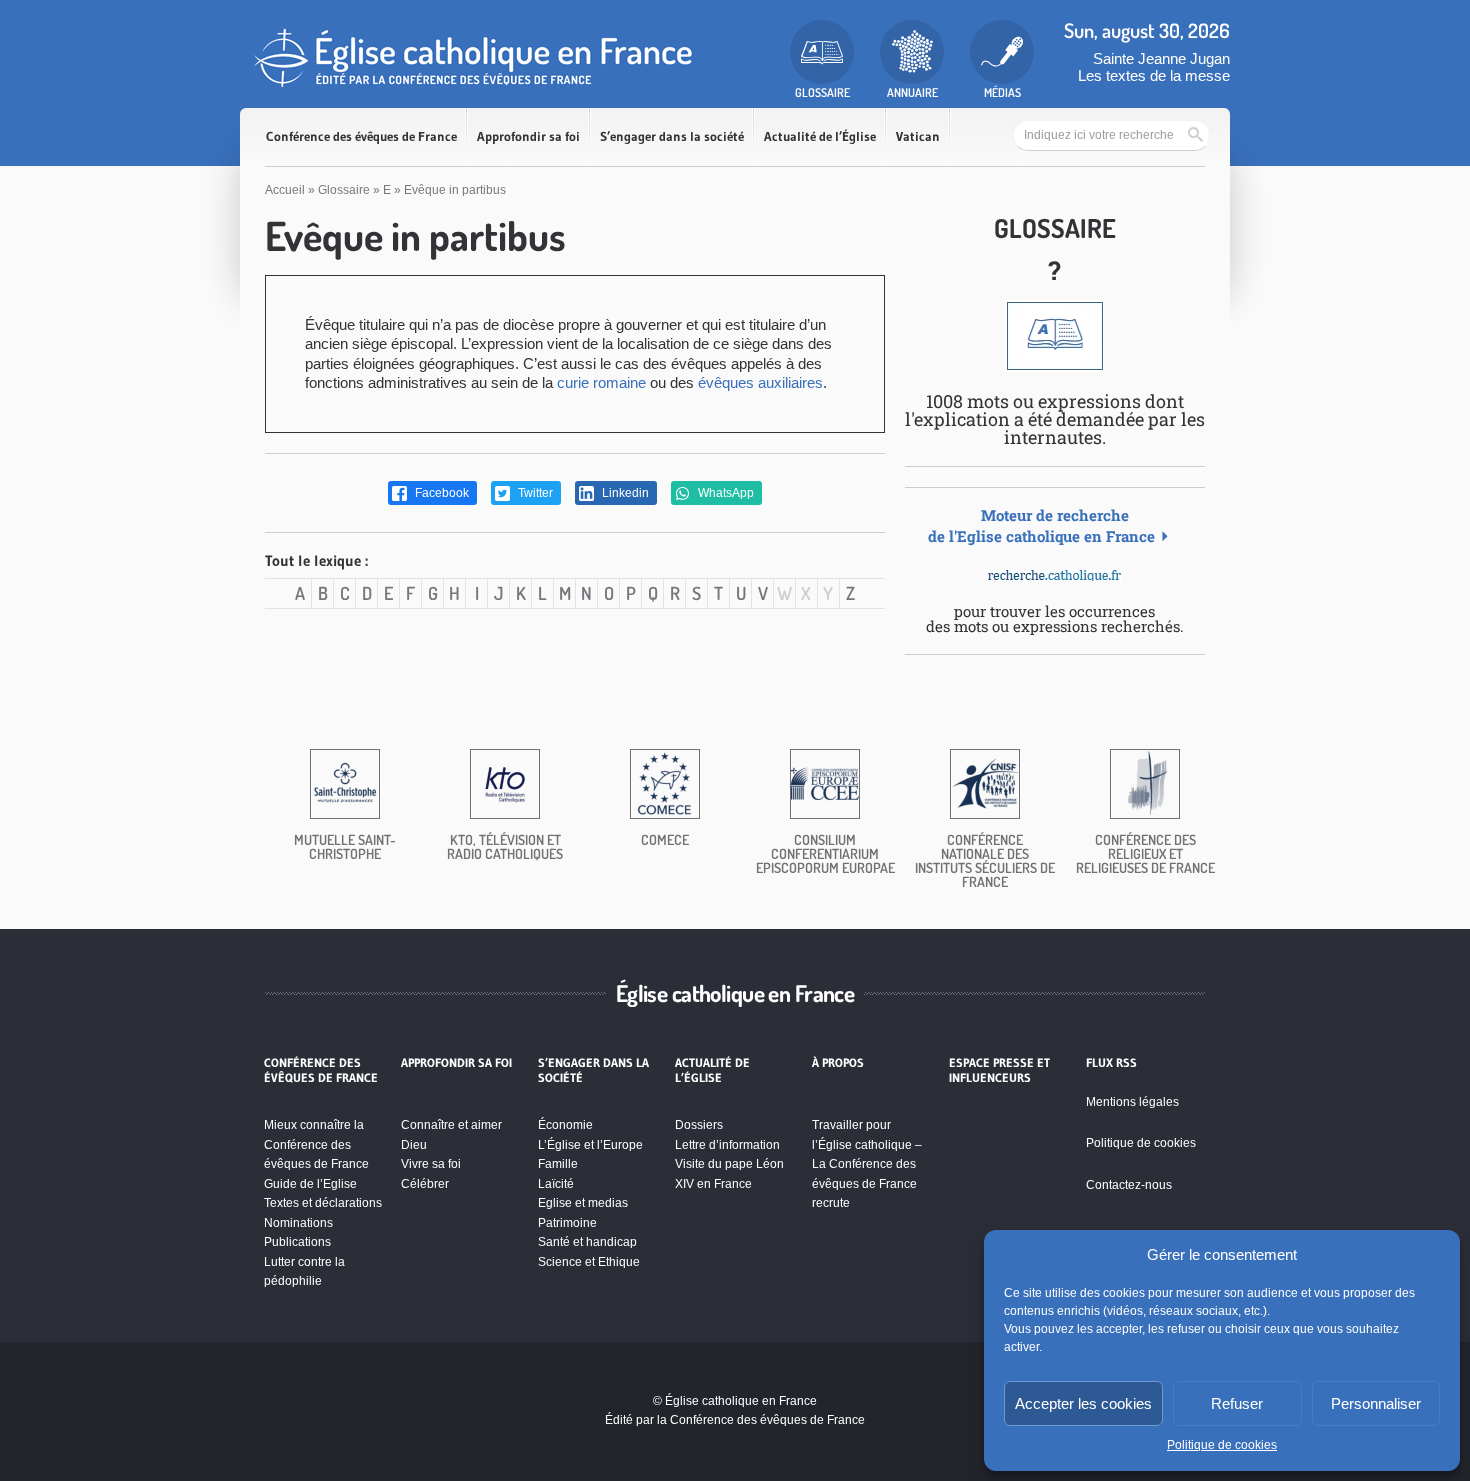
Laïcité (556, 1184)
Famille (558, 1164)
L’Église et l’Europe (590, 1145)
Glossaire (344, 190)
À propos (838, 1063)
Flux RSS (1111, 1063)
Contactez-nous (1129, 1185)
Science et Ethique (589, 1262)
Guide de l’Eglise (310, 1184)
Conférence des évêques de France (361, 136)
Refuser (1237, 1403)
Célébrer (425, 1184)
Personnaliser (1376, 1403)
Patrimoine (567, 1223)
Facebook (440, 493)
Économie (565, 1125)
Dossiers (699, 1125)
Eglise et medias (583, 1203)
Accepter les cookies (1083, 1403)
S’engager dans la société (672, 136)
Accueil (285, 190)
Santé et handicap (587, 1242)
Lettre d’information (727, 1145)
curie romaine (601, 382)
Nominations (298, 1223)
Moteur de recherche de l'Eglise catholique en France (1041, 525)
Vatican (918, 136)
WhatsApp (724, 493)
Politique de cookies (1222, 1445)
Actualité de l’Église (820, 136)
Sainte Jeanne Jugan (1161, 58)
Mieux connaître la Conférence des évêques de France (316, 1144)
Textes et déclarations (323, 1203)
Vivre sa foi (431, 1164)
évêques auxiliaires (760, 382)
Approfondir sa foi (528, 136)
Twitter (534, 493)
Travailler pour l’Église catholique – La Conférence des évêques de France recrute (867, 1164)
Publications (297, 1242)
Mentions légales (1132, 1102)
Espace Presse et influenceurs (999, 1070)
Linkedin (624, 493)
